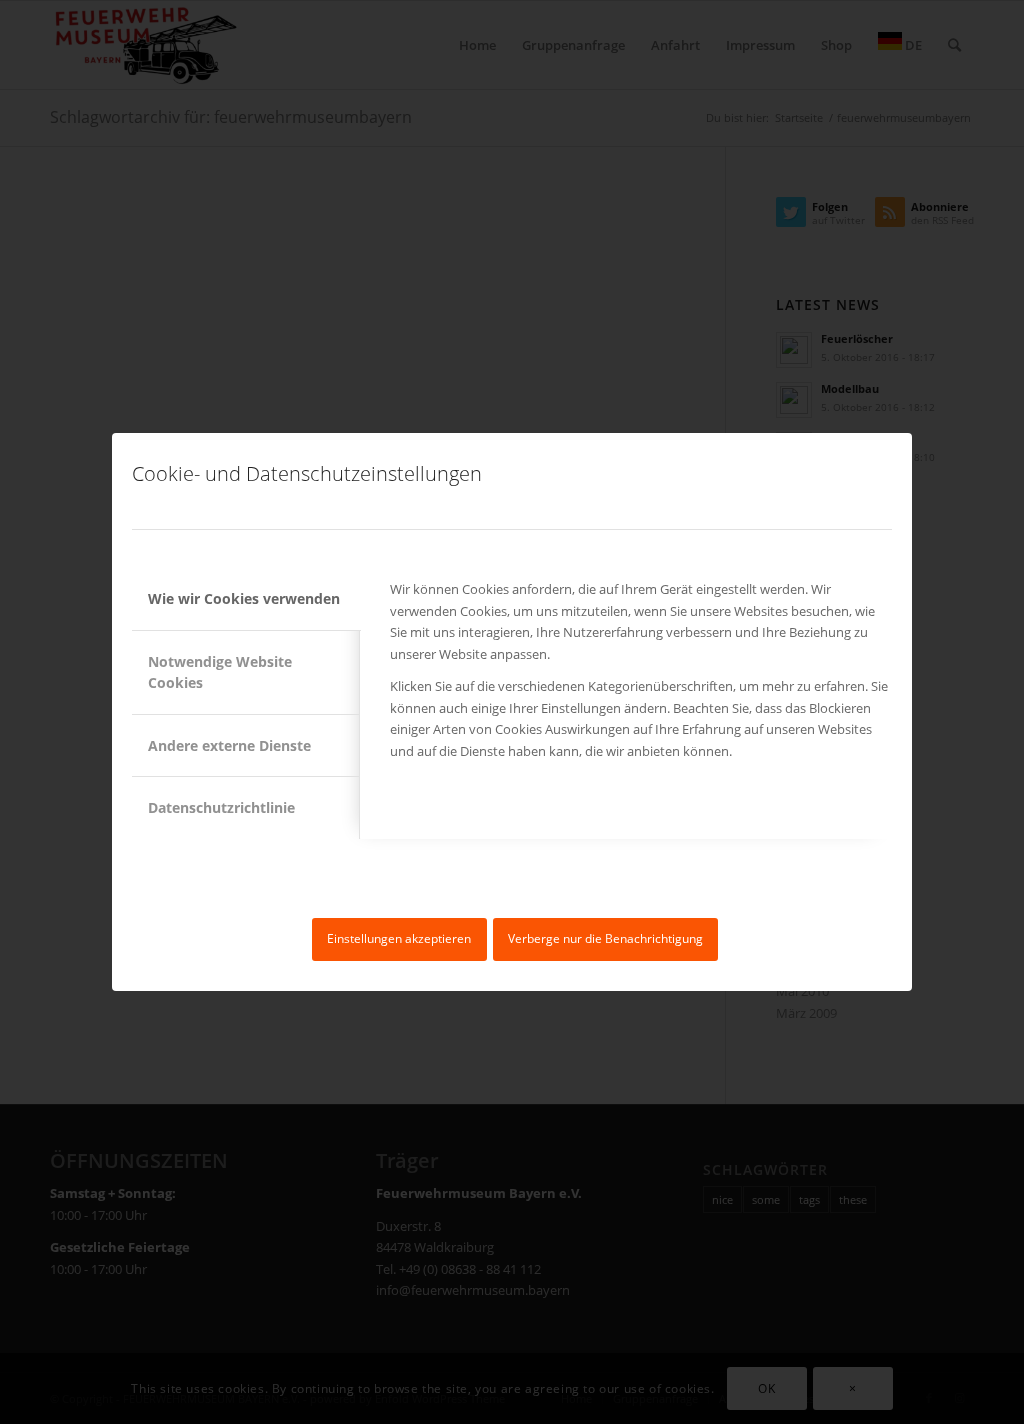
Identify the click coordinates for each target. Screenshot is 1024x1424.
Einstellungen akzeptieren (399, 938)
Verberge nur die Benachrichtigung (605, 938)
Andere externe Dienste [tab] (229, 745)
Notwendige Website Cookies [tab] (220, 672)
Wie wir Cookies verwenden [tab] (244, 598)
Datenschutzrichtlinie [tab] (221, 807)
